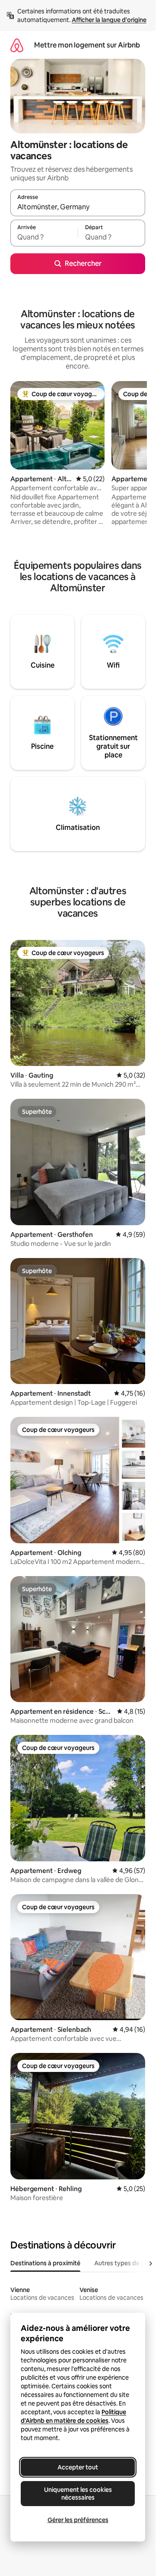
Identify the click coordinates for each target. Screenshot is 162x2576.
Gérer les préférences (78, 2520)
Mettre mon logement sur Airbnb (87, 45)
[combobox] (78, 207)
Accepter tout (78, 2467)
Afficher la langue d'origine (109, 20)
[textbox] (44, 237)
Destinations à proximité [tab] (45, 2263)
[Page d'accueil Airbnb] (17, 45)
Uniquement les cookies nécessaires (78, 2494)
